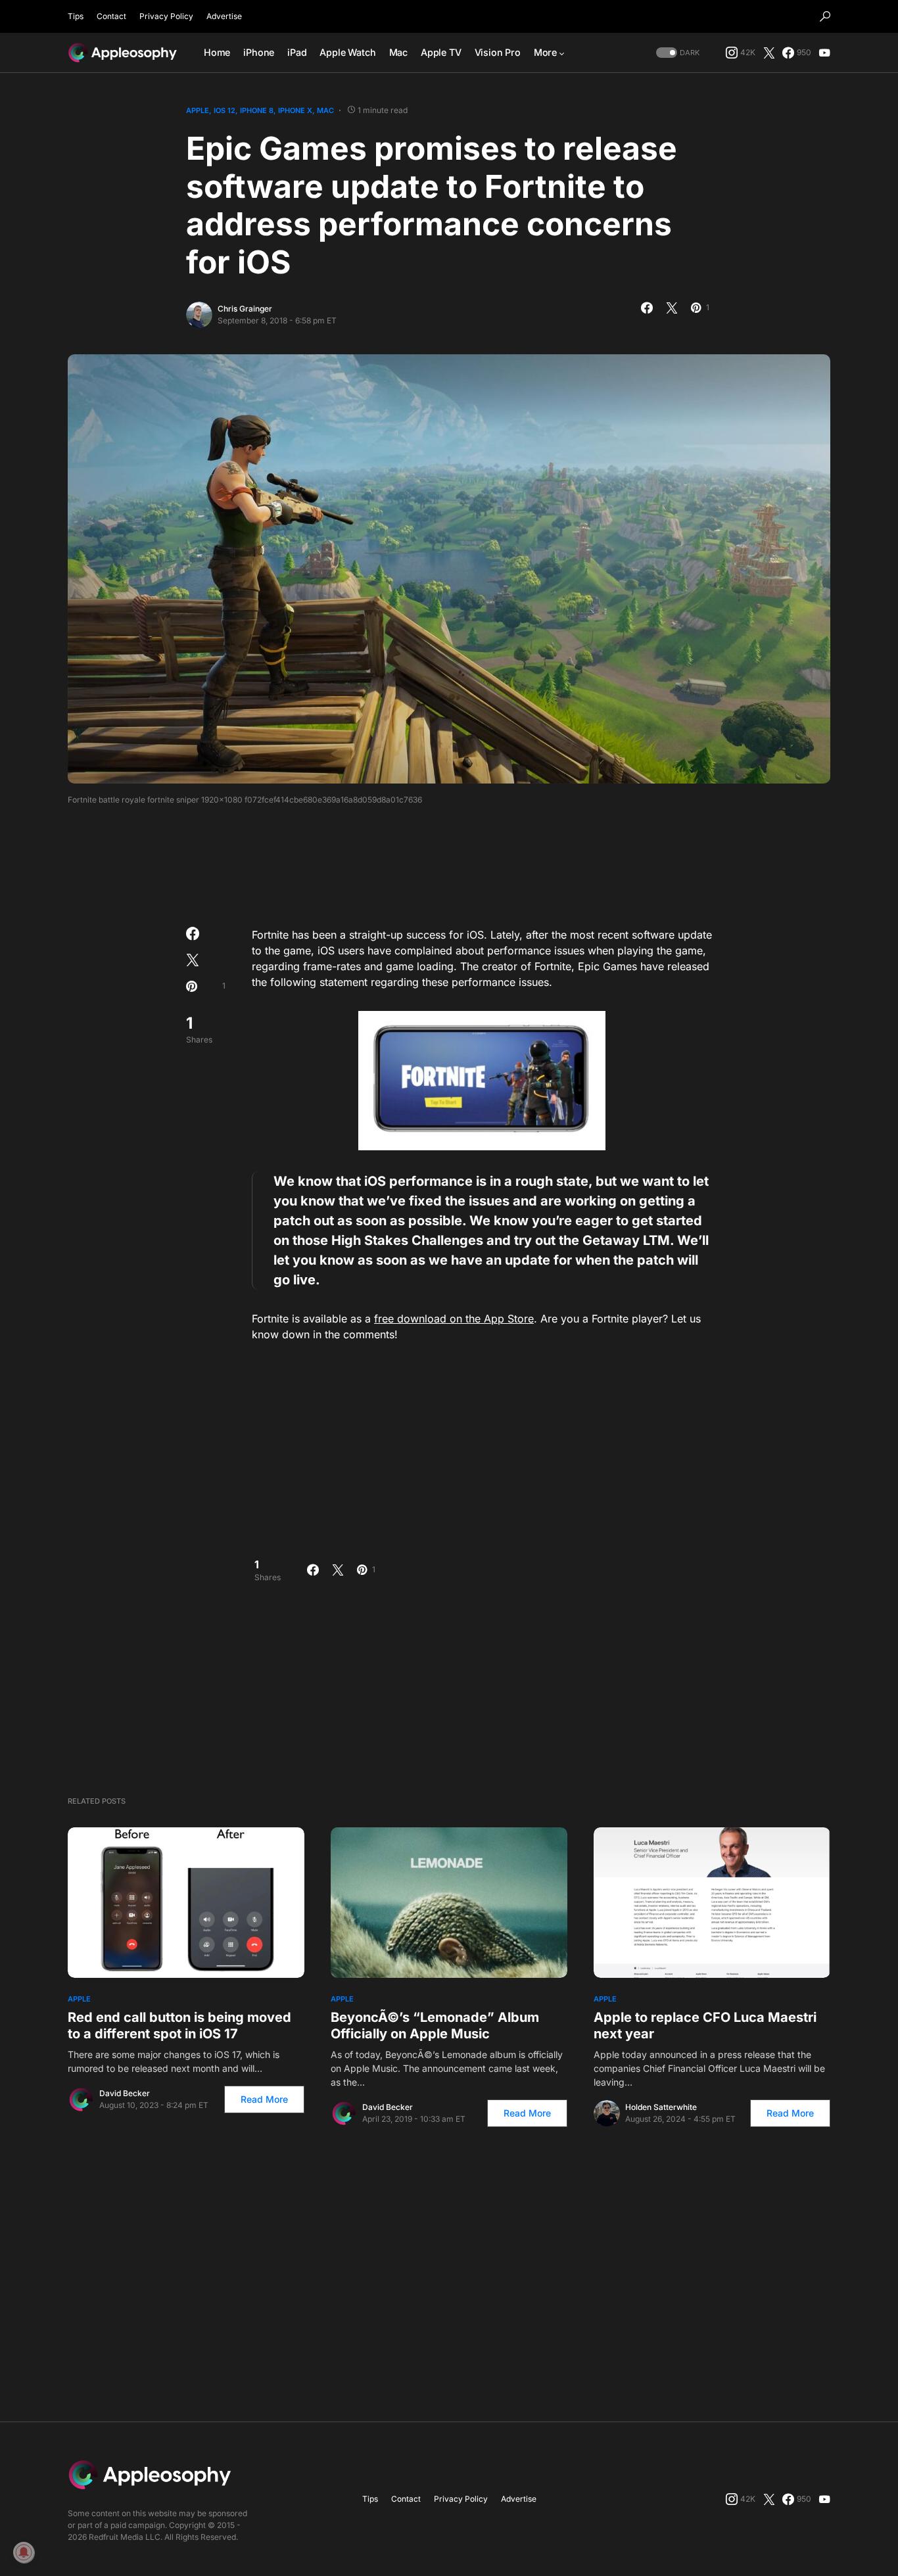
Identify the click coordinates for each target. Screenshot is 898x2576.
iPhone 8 (257, 110)
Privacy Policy (166, 16)
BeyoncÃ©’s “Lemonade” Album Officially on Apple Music (435, 2026)
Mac (325, 110)
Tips (76, 16)
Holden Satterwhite (661, 2107)
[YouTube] (824, 53)
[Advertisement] (449, 862)
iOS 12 (225, 110)
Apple (198, 110)
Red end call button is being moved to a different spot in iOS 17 (179, 2026)
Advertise (224, 16)
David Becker (125, 2093)
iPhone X (295, 110)
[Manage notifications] (24, 2552)
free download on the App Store (454, 1319)
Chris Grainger (245, 309)
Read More (264, 2099)
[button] (825, 16)
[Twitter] (769, 53)
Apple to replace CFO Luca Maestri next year (705, 2026)
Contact (111, 16)
